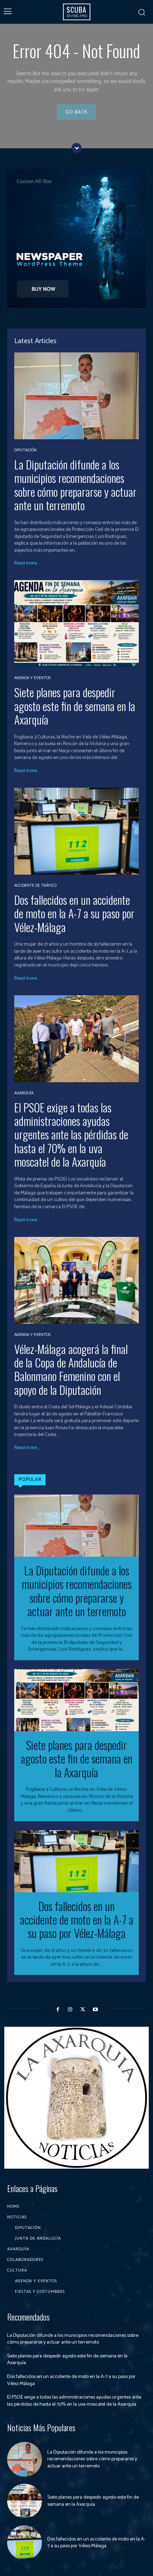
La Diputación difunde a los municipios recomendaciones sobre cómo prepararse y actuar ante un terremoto (75, 485)
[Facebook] (58, 2010)
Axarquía (24, 1093)
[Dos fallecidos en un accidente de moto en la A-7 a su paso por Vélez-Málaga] (76, 831)
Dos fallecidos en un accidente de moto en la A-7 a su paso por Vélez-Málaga (74, 913)
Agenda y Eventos (32, 678)
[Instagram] (70, 2010)
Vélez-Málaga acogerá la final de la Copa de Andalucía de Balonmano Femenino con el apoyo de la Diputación (71, 1369)
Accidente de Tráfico (35, 886)
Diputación (25, 450)
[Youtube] (95, 2010)
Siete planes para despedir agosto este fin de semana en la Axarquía (75, 706)
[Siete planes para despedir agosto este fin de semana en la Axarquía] (76, 624)
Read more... (27, 563)
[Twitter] (83, 2010)
